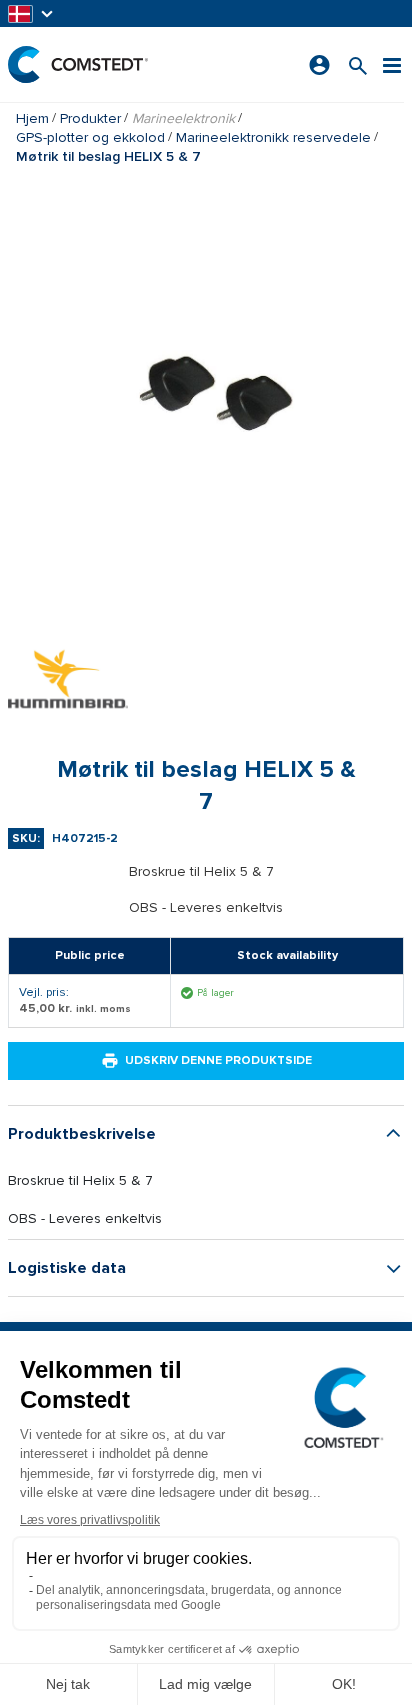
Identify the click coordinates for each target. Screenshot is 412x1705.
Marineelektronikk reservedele (273, 137)
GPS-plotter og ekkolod (90, 137)
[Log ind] (319, 65)
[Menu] (392, 64)
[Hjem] (78, 64)
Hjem (32, 118)
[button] (32, 13)
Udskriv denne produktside (218, 1060)
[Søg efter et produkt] (358, 64)
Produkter (90, 118)
